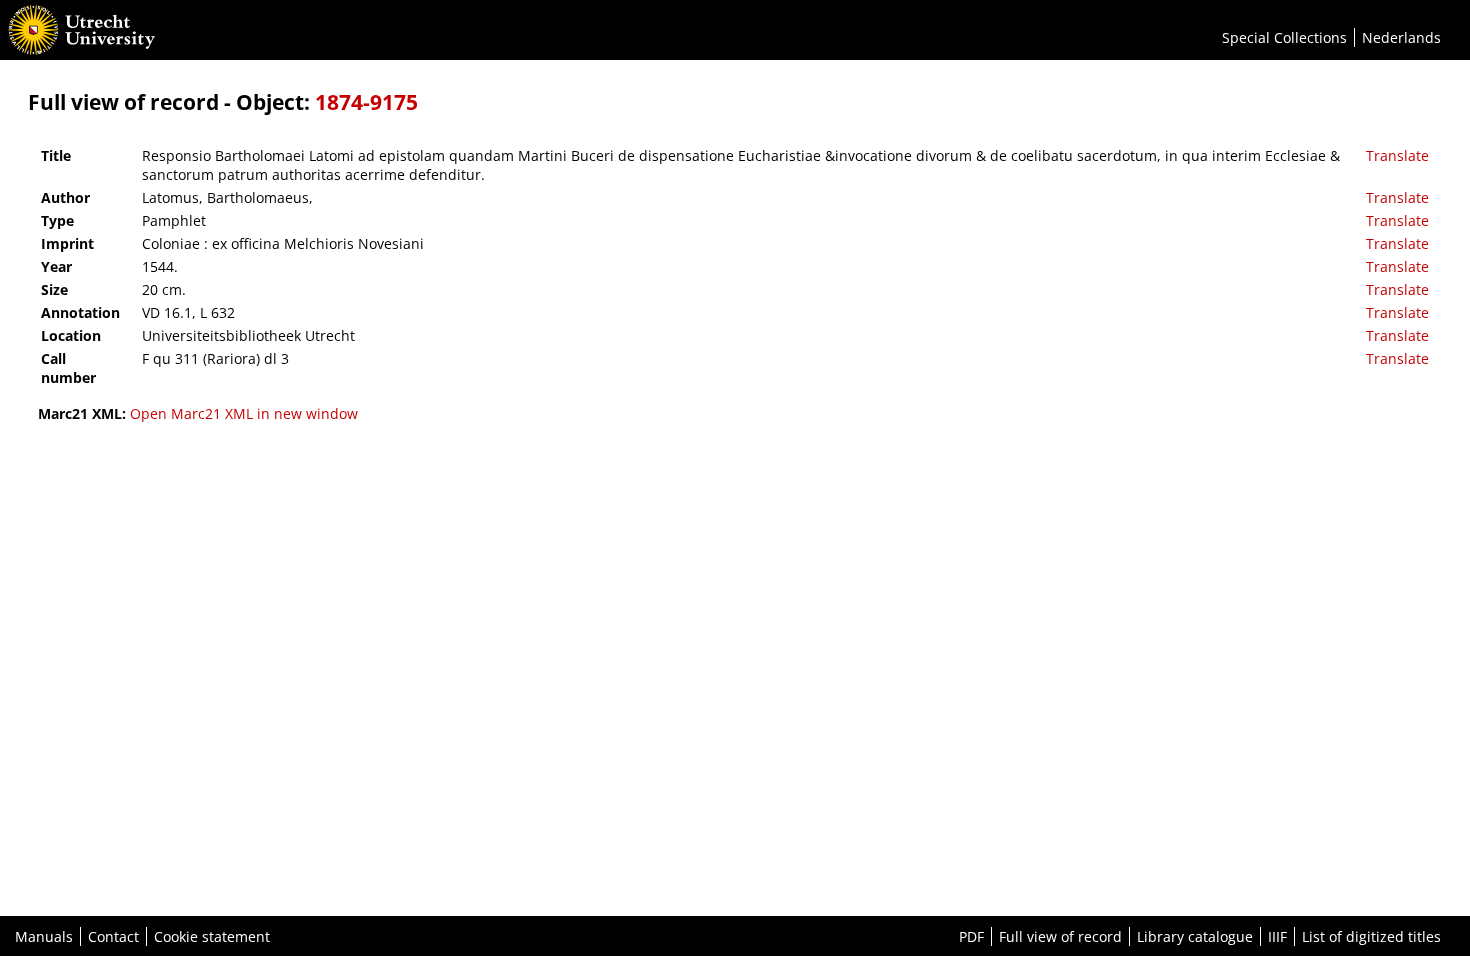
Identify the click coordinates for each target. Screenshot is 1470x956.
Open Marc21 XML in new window (244, 413)
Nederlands (1401, 37)
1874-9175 (366, 102)
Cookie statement (212, 936)
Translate (1397, 155)
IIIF (1277, 936)
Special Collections (1284, 37)
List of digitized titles (1371, 936)
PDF (971, 936)
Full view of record (1060, 936)
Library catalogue (1195, 936)
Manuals (44, 936)
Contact (113, 936)
